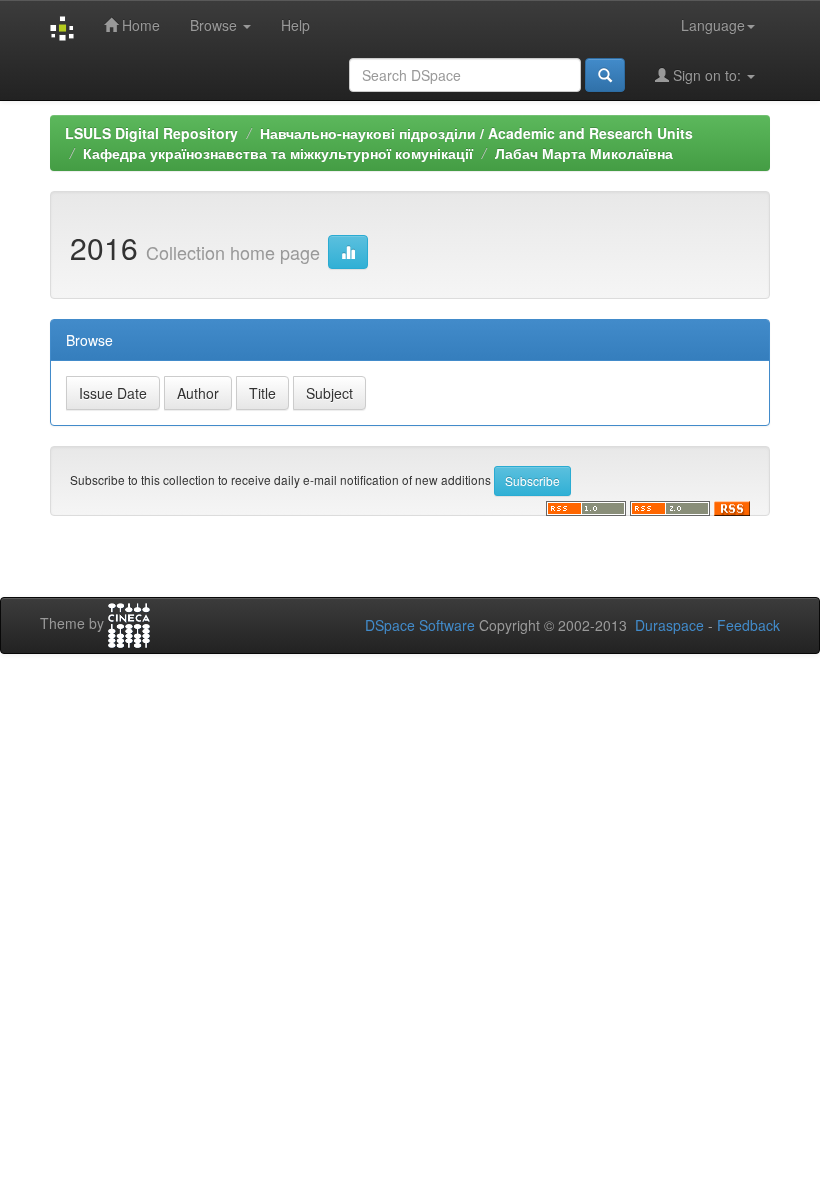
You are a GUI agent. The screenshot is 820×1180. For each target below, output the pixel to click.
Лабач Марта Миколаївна (584, 153)
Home (139, 25)
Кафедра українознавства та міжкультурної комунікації (278, 153)
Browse (215, 25)
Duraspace (669, 625)
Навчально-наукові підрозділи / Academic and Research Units (476, 133)
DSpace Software (420, 625)
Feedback (748, 625)
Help (295, 25)
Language (713, 25)
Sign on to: (707, 75)
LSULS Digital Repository (151, 133)
